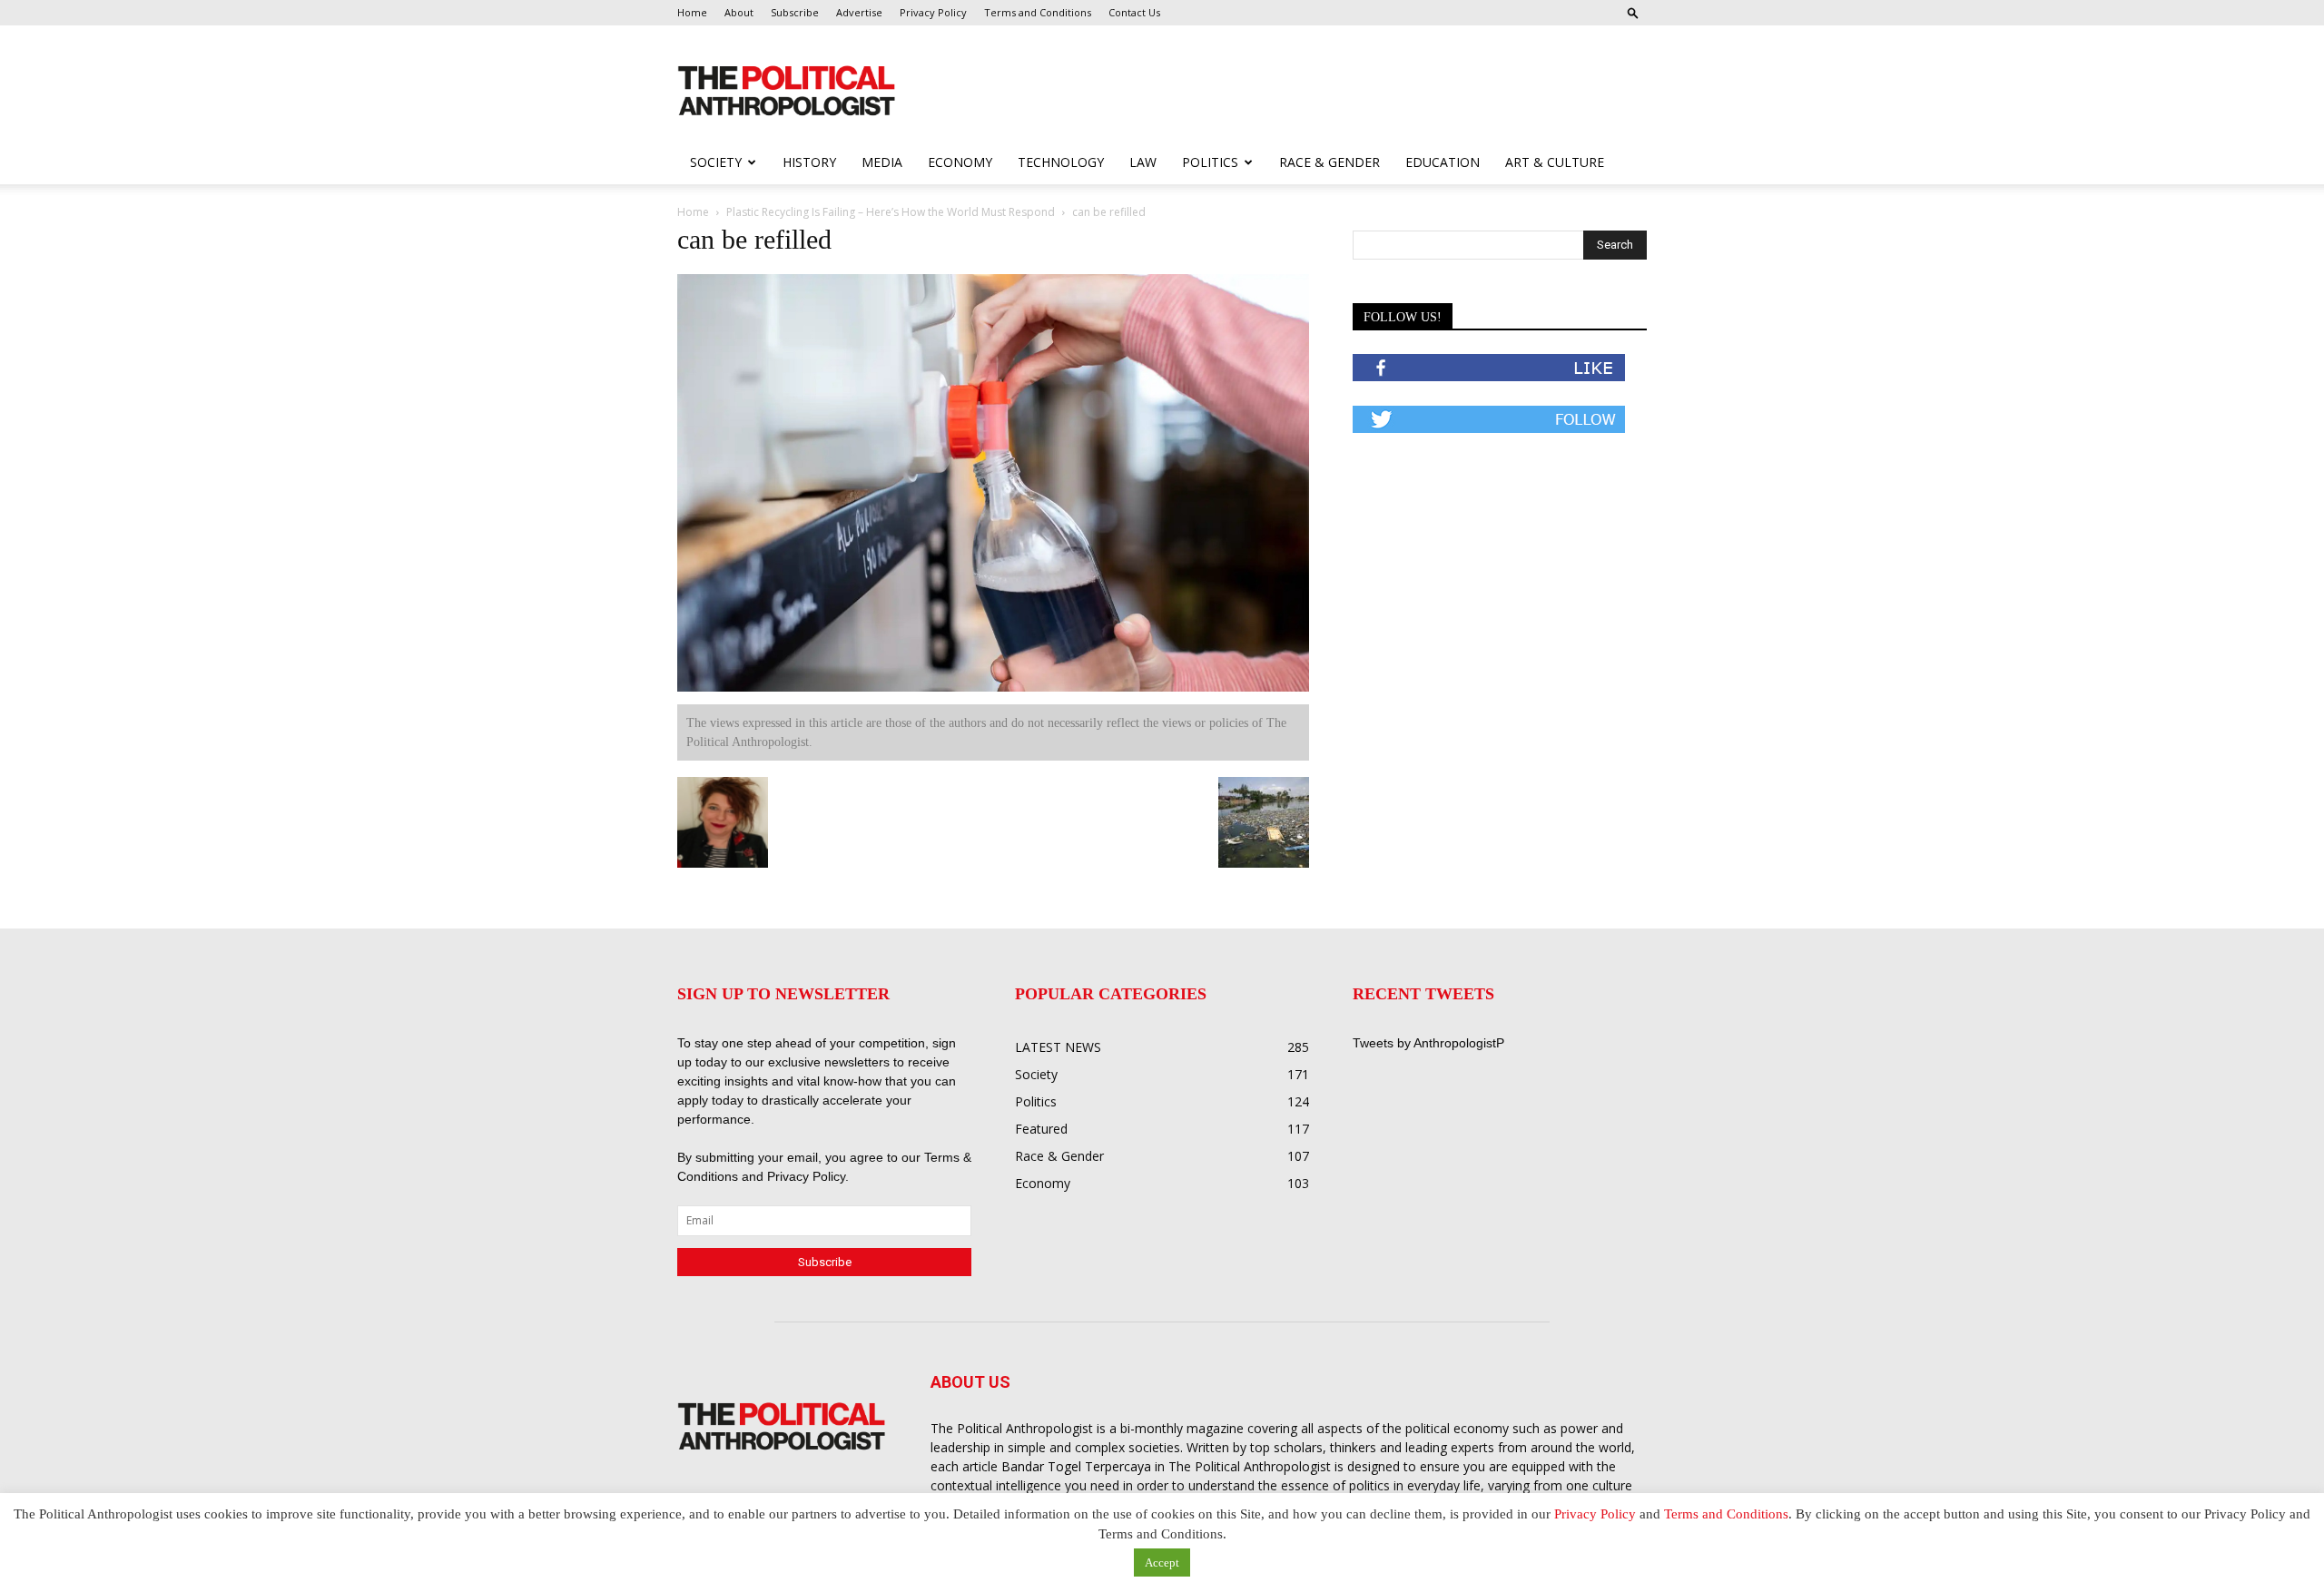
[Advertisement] (1278, 92)
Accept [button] (1162, 1563)
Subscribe (795, 12)
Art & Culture (1555, 162)
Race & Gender (1329, 162)
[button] (1633, 12)
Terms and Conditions (1038, 12)
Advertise (859, 12)
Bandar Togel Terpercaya (1076, 1466)
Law (1143, 162)
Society (716, 162)
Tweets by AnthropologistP (1428, 1043)
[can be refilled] (993, 688)
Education (1443, 162)
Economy (960, 162)
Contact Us (1134, 12)
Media (882, 162)
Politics (1210, 162)
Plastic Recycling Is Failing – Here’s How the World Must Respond (891, 212)
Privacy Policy (933, 12)
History (809, 162)
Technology (1061, 162)
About (739, 12)
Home (692, 12)
